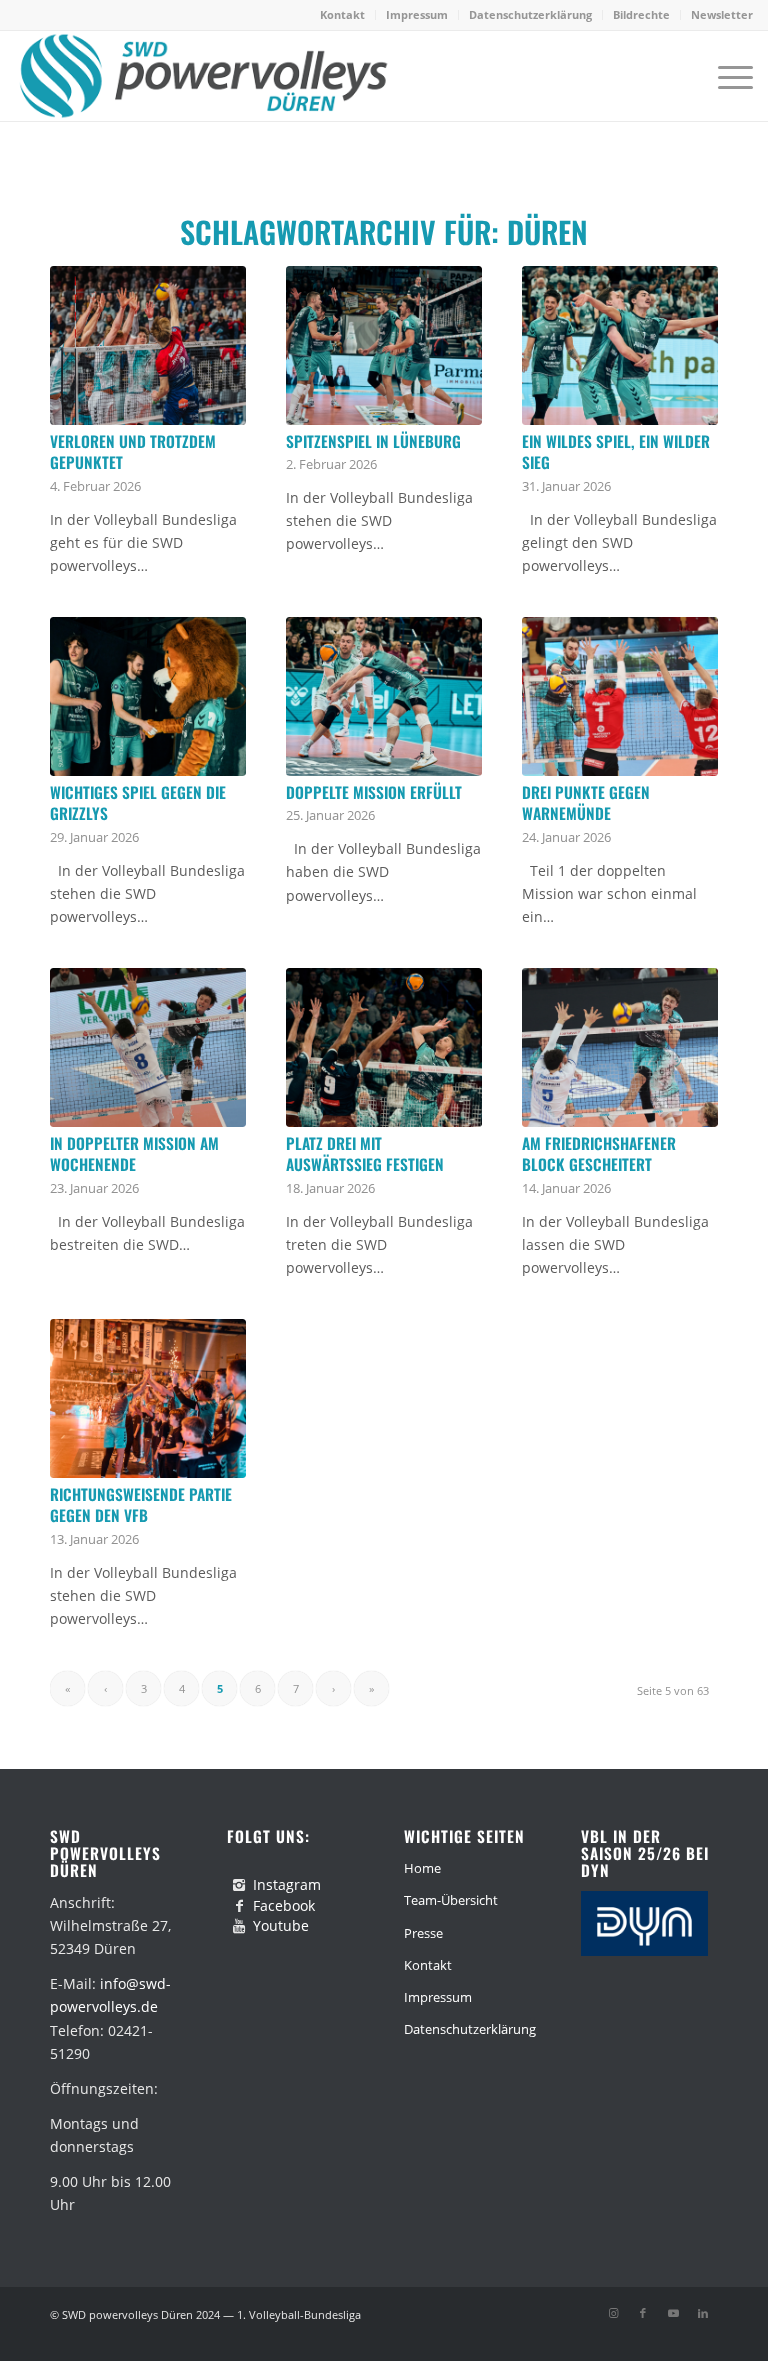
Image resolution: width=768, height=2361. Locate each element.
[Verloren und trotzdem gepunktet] (148, 345)
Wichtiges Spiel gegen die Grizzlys (138, 803)
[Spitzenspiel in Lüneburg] (384, 345)
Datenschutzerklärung (530, 14)
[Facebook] (239, 1906)
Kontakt (342, 14)
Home (422, 1868)
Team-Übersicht (451, 1900)
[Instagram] (239, 1885)
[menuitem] (343, 15)
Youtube (281, 1925)
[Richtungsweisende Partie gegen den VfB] (148, 1398)
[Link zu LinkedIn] (703, 2313)
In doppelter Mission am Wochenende (134, 1154)
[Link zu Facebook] (643, 2313)
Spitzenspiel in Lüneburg (373, 441)
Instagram (287, 1884)
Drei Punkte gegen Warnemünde (586, 803)
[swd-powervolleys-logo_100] (202, 76)
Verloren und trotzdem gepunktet (133, 452)
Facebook (284, 1905)
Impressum (417, 14)
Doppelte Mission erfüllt (374, 792)
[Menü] (725, 76)
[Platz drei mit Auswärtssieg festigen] (384, 1047)
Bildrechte (641, 14)
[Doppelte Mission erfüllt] (384, 696)
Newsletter (722, 14)
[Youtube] (239, 1926)
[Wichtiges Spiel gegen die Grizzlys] (148, 696)
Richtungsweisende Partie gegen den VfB (141, 1505)
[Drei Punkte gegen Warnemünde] (620, 696)
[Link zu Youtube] (673, 2313)
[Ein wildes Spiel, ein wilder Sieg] (620, 345)
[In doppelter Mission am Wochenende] (148, 1047)
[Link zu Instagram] (613, 2313)
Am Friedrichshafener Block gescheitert (599, 1154)
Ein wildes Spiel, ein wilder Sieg (616, 452)
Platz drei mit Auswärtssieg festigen (365, 1154)
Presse (423, 1933)
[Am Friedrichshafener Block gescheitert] (620, 1047)
